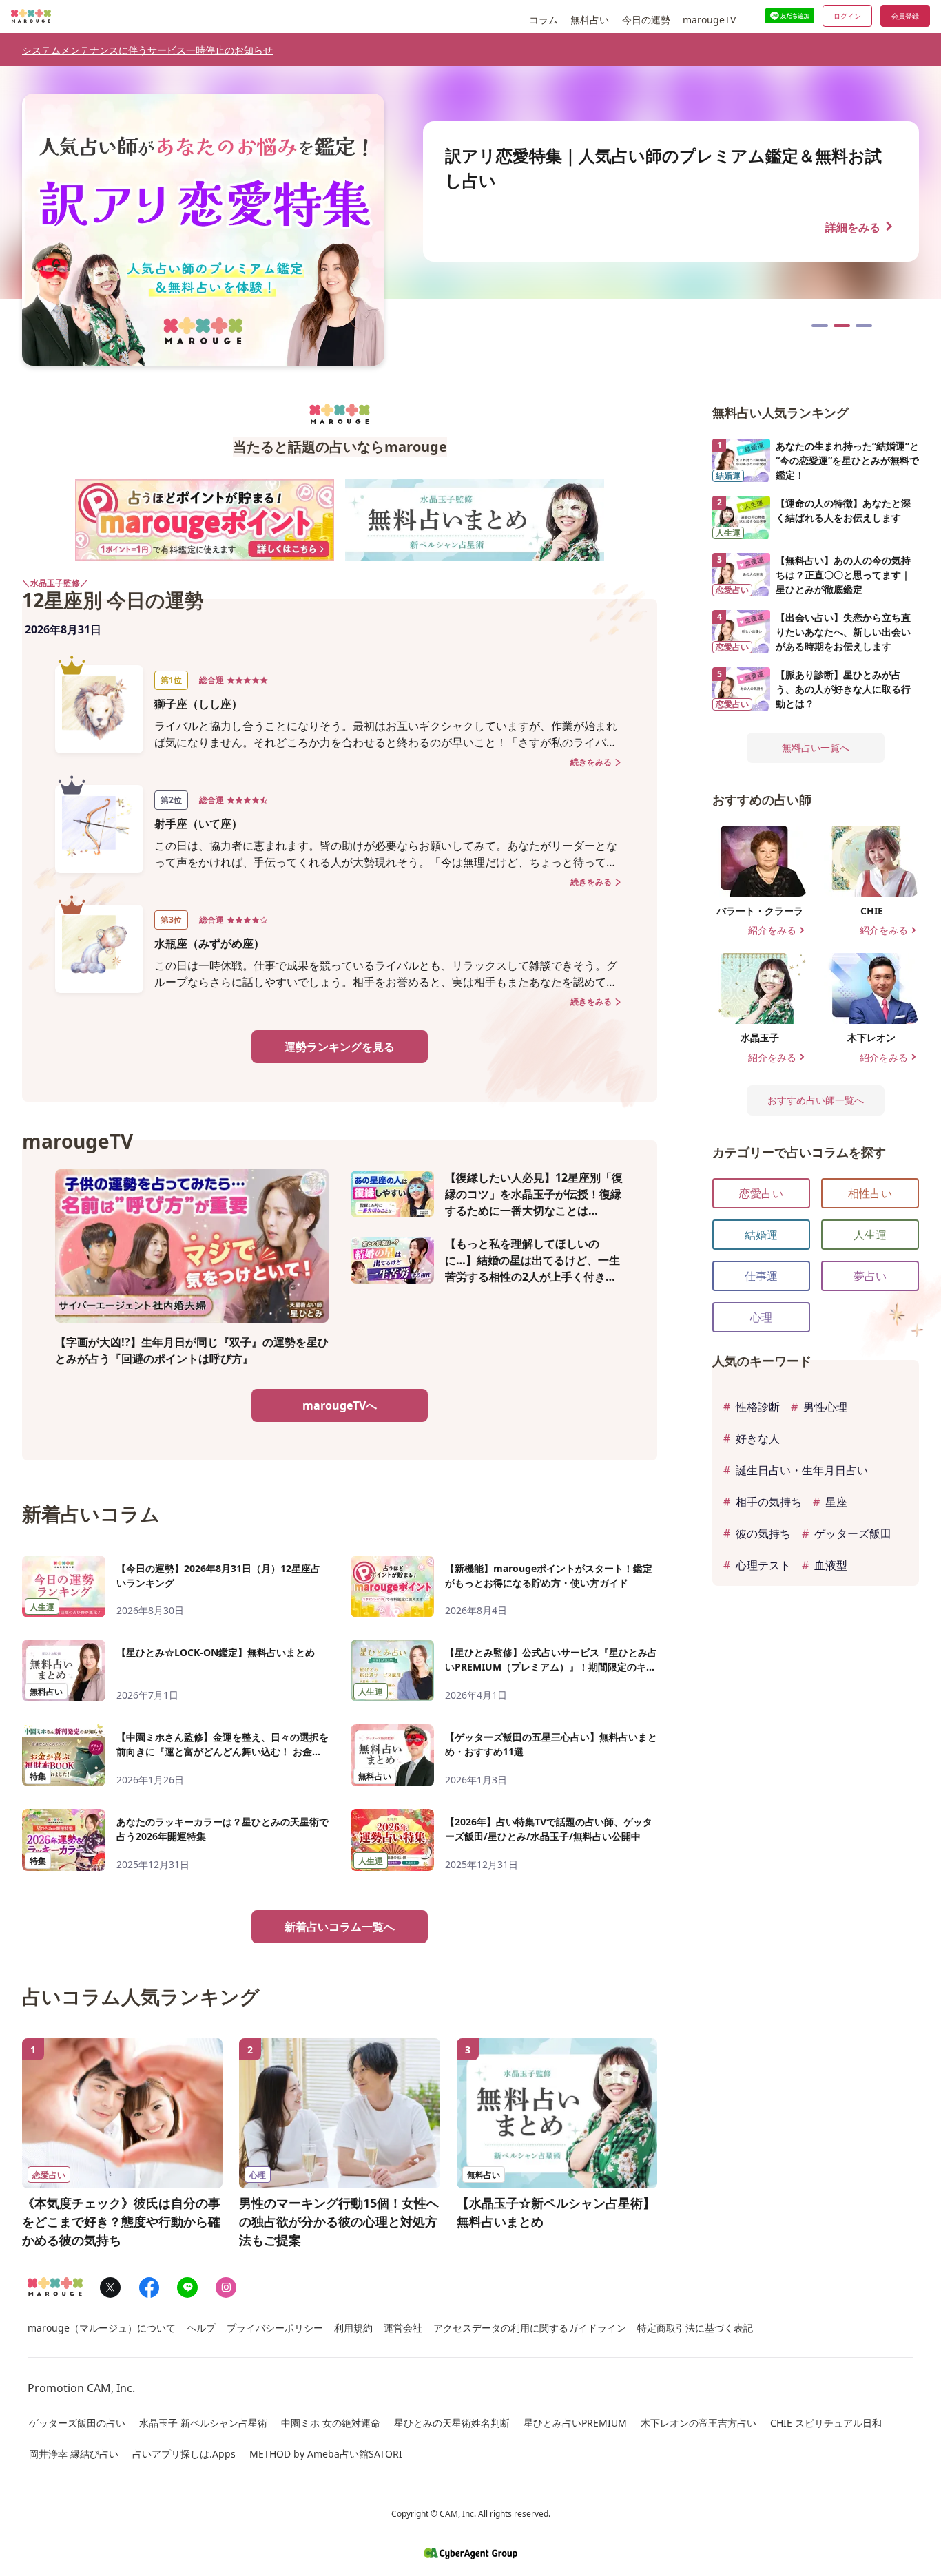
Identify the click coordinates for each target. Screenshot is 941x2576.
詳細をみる (861, 226)
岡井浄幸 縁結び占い (74, 2454)
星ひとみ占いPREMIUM (575, 2423)
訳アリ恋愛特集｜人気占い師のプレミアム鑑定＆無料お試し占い (842, 326)
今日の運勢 (646, 20)
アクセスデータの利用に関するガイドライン (530, 2328)
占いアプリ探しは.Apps (184, 2454)
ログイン (847, 16)
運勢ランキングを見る (340, 1047)
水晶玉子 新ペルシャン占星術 (203, 2423)
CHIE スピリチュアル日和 (826, 2423)
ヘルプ (201, 2328)
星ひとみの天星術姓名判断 (452, 2423)
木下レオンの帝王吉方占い (699, 2423)
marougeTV (709, 20)
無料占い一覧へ (816, 747)
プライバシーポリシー (275, 2328)
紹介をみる (778, 931)
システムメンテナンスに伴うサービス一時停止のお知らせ (147, 50)
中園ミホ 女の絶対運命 (331, 2423)
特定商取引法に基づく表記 (695, 2328)
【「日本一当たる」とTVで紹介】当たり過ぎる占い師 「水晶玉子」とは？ (864, 326)
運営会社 (403, 2328)
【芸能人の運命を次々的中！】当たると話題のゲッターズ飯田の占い (820, 326)
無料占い (590, 20)
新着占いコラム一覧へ (340, 1927)
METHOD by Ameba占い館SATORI (326, 2454)
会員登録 (905, 16)
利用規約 (353, 2328)
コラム (544, 20)
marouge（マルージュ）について (102, 2328)
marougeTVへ (340, 1405)
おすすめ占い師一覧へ (816, 1100)
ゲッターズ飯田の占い (77, 2423)
